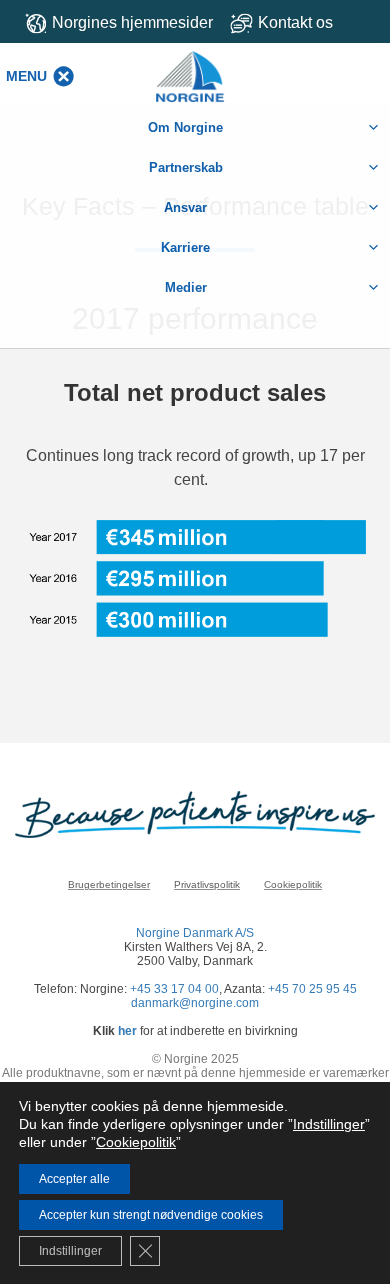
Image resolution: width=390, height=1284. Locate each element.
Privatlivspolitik (207, 884)
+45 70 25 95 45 (312, 989)
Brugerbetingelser (109, 884)
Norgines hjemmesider (132, 22)
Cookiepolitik (293, 884)
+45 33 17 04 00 (174, 989)
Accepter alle (74, 1179)
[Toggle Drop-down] (303, 22)
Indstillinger (329, 1124)
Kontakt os (295, 22)
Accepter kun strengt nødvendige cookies (151, 1215)
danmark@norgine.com (195, 1003)
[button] (26, 76)
